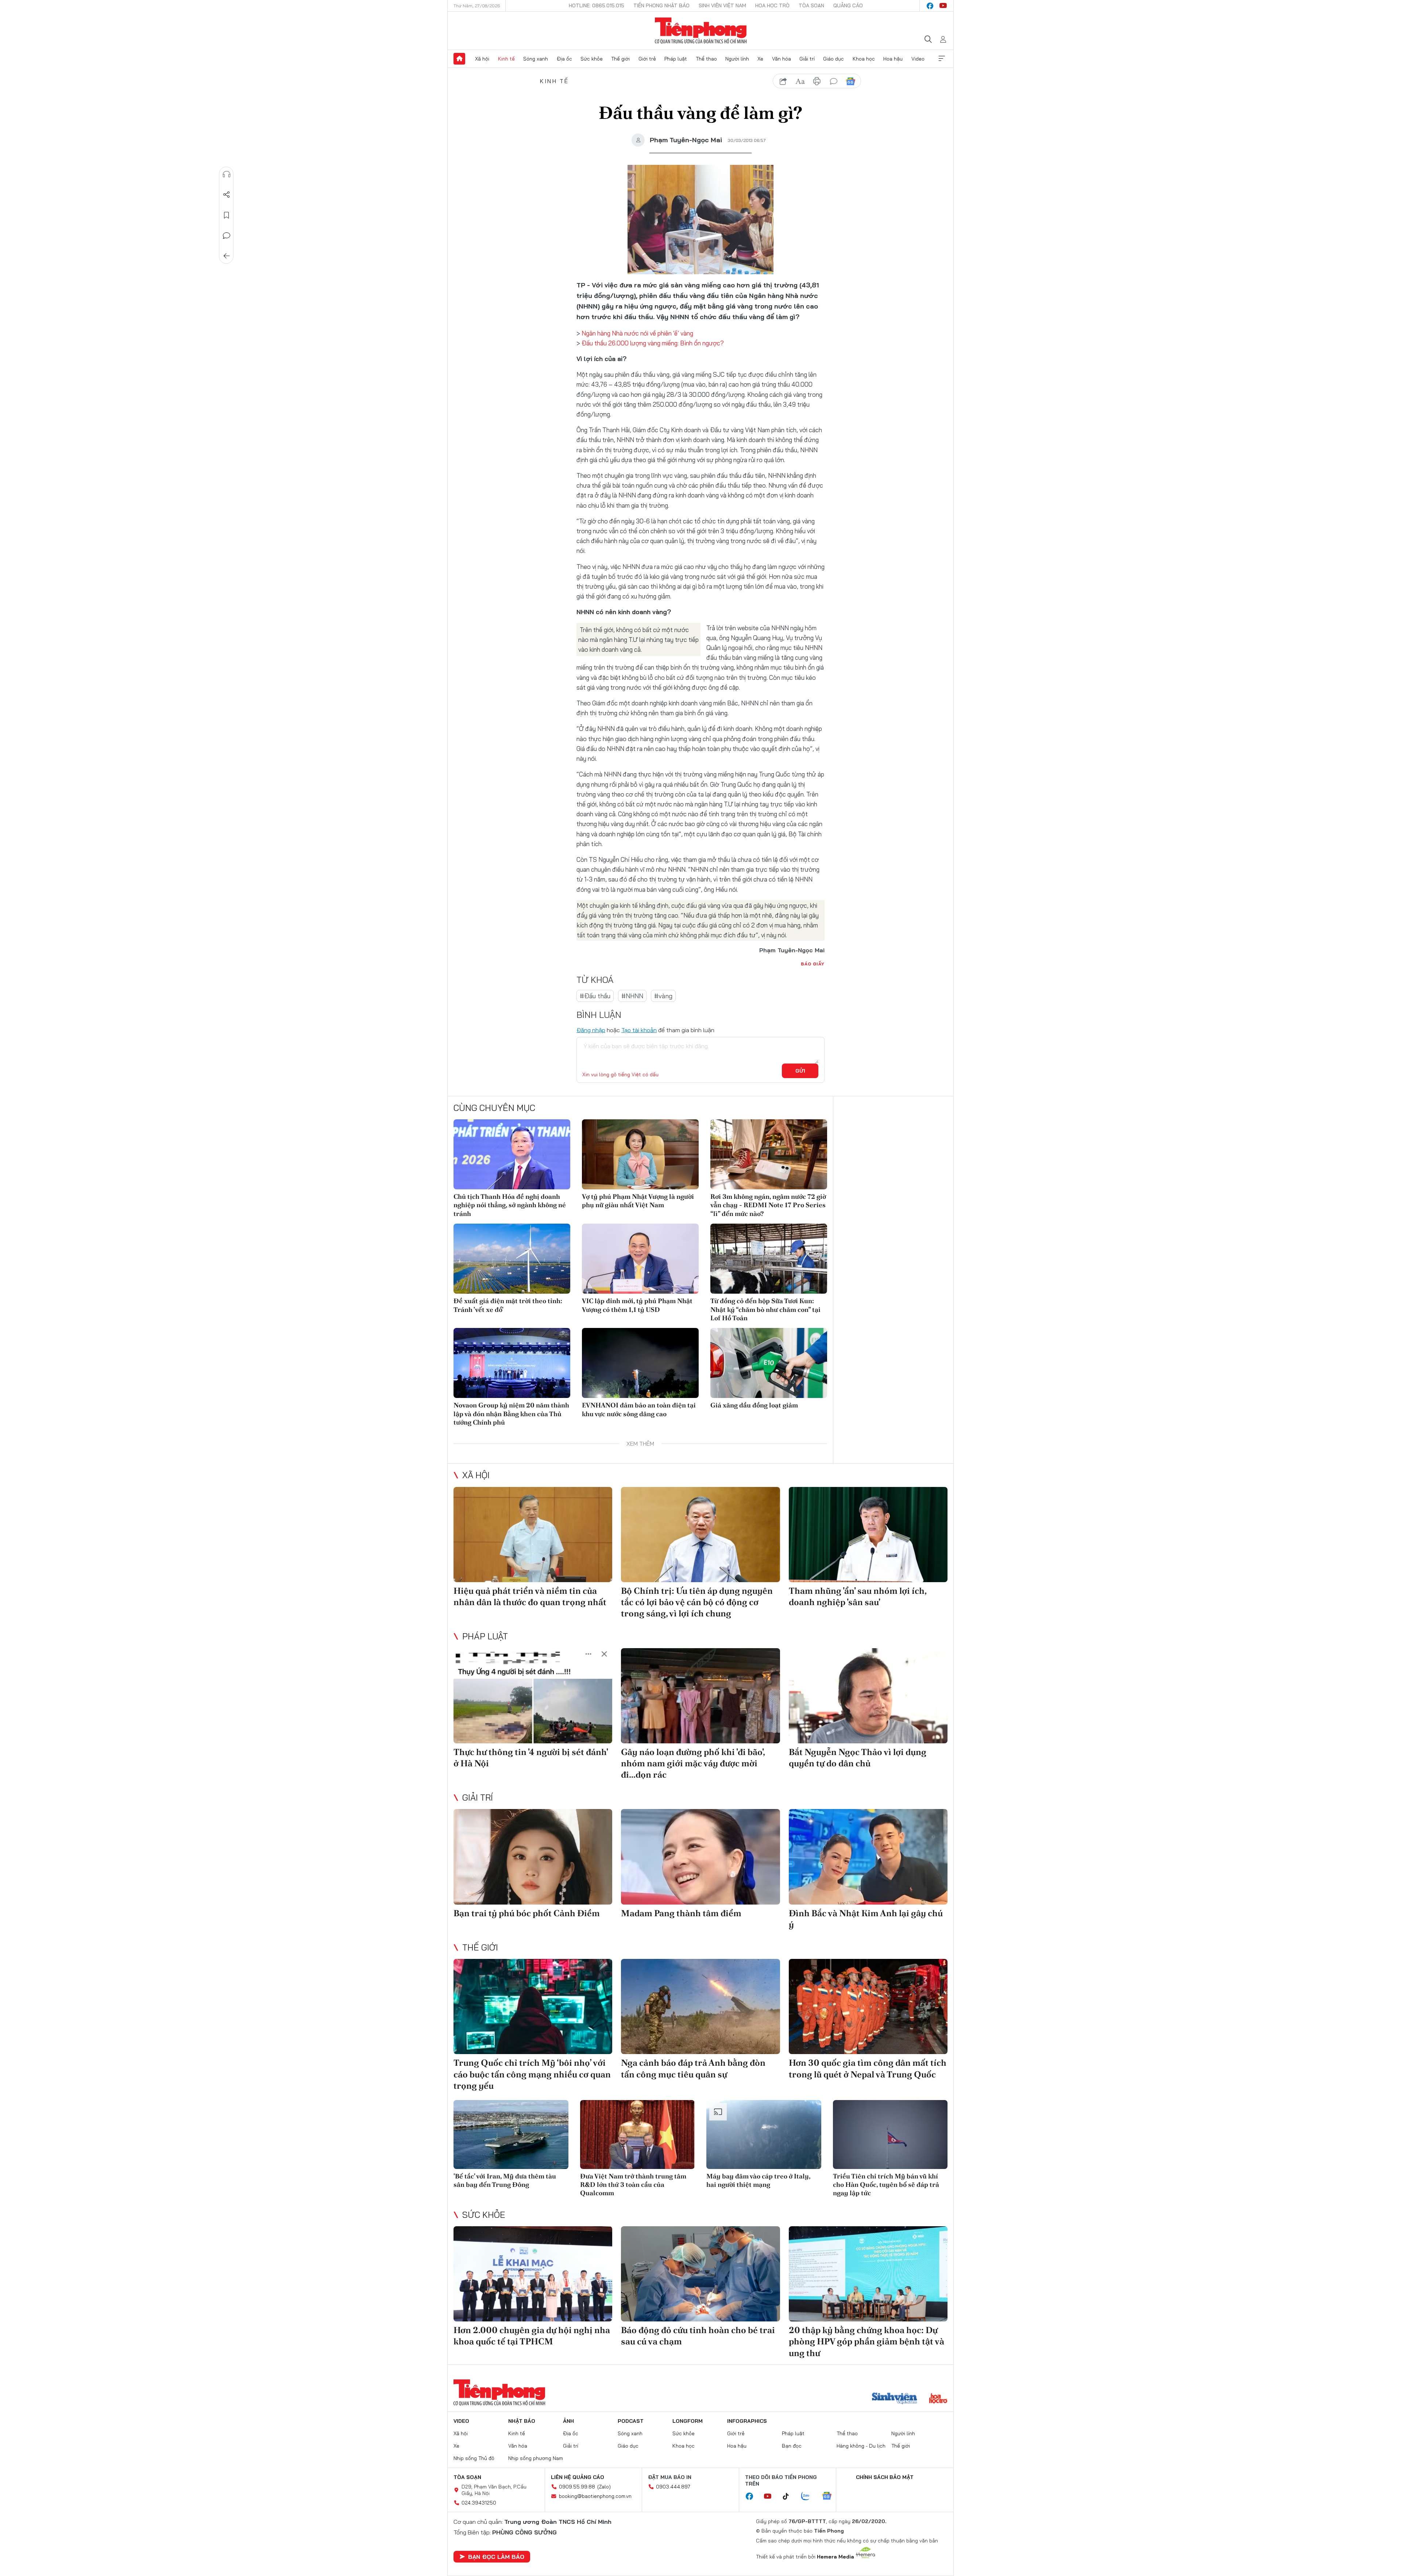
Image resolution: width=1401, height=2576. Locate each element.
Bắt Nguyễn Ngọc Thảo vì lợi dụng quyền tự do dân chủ (858, 1758)
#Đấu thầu (595, 996)
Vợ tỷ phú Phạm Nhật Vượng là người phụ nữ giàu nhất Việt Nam (638, 1201)
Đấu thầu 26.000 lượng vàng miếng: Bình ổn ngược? (653, 343)
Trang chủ (459, 59)
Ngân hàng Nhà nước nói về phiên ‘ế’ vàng (637, 333)
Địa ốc (564, 59)
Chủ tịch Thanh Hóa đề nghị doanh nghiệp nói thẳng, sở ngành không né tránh (510, 1205)
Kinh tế (506, 59)
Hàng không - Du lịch (861, 2446)
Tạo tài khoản (639, 1030)
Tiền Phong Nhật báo (661, 5)
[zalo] (809, 2496)
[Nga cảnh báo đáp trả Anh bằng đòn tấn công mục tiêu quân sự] (700, 2006)
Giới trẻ (647, 59)
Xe (760, 59)
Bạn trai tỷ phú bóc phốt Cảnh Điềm (527, 1913)
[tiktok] (790, 2496)
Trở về (227, 256)
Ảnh (568, 2421)
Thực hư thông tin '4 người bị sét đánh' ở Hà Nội (531, 1758)
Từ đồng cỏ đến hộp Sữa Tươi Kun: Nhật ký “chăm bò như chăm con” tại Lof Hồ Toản (765, 1309)
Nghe (227, 174)
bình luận (834, 81)
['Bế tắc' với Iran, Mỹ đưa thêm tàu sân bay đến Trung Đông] (511, 2135)
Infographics (747, 2421)
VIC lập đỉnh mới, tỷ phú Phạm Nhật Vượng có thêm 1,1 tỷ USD (637, 1305)
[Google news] (830, 2496)
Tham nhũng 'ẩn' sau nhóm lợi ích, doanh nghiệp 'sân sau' (858, 1596)
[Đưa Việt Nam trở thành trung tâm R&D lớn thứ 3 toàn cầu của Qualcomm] (638, 2135)
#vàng (663, 996)
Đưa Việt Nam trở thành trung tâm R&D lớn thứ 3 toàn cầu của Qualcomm (633, 2185)
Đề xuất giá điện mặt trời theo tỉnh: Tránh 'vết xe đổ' (508, 1305)
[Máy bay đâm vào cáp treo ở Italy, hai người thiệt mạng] (764, 2135)
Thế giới (620, 59)
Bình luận (227, 236)
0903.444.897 (673, 2487)
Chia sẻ (227, 195)
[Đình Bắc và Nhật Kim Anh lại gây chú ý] (868, 1857)
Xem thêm (942, 59)
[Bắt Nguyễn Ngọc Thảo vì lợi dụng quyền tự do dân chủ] (868, 1696)
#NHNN (632, 996)
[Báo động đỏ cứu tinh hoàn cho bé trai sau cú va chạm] (700, 2274)
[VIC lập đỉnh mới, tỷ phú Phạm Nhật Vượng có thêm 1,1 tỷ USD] (640, 1259)
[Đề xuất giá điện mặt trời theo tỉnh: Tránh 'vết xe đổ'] (512, 1259)
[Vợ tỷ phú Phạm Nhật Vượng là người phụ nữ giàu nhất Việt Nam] (640, 1154)
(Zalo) (604, 2487)
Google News (850, 81)
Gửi (800, 1071)
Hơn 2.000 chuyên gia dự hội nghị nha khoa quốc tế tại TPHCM (532, 2336)
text (800, 81)
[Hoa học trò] (938, 2399)
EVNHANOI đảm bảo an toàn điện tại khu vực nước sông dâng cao (639, 1409)
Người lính (737, 59)
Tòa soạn (811, 5)
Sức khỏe (592, 59)
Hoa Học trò (772, 5)
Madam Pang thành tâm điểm (681, 1913)
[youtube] (943, 6)
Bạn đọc (792, 2446)
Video (918, 59)
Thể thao (706, 59)
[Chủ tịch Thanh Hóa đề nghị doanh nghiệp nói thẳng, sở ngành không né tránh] (512, 1154)
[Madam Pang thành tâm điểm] (700, 1857)
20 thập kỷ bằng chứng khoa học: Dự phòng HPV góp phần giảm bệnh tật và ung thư (867, 2341)
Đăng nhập (591, 1030)
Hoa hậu (893, 59)
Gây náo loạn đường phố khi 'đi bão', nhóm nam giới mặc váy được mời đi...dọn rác (693, 1763)
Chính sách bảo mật (885, 2477)
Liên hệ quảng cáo (578, 2477)
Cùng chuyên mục (494, 1108)
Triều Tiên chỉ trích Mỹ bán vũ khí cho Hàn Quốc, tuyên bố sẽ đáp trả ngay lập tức (886, 2185)
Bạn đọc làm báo (496, 2557)
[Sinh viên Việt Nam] (895, 2399)
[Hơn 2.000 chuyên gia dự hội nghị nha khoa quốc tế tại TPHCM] (533, 2274)
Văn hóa (781, 59)
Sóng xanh (536, 59)
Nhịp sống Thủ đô (474, 2458)
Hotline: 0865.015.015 (597, 5)
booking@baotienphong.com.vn (595, 2496)
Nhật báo (522, 2421)
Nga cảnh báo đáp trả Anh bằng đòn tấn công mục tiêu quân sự (693, 2068)
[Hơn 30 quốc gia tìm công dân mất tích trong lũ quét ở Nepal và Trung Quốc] (868, 2006)
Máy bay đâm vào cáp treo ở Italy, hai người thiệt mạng (758, 2180)
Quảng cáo (848, 5)
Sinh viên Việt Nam (722, 5)
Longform (688, 2421)
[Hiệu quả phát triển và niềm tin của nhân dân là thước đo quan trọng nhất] (533, 1535)
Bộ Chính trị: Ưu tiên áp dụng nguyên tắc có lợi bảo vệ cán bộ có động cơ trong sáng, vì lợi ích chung (697, 1602)
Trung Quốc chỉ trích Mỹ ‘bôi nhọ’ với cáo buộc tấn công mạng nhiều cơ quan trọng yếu (532, 2074)
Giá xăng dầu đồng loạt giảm (754, 1405)
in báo (817, 81)
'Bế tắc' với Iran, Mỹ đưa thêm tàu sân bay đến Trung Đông (505, 2180)
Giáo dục (833, 59)
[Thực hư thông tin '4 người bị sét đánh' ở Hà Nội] (533, 1696)
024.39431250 (479, 2503)
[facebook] (930, 6)
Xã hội (482, 59)
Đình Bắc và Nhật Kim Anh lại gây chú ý (866, 1919)
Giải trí (807, 59)
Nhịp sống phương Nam (536, 2458)
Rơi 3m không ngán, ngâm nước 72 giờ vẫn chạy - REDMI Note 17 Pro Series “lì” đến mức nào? (768, 1205)
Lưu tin (227, 215)
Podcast (631, 2421)
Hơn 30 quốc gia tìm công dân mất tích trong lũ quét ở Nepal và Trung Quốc (868, 2068)
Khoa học (864, 59)
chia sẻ (783, 81)
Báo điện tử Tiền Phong (701, 31)
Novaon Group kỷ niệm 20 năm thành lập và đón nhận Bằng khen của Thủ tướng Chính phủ (511, 1414)
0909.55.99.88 (577, 2487)
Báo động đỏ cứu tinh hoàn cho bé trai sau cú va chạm (698, 2336)
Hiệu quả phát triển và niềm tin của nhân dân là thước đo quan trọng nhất (530, 1596)
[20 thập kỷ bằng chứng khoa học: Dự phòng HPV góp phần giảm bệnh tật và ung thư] (868, 2274)
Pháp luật (676, 59)
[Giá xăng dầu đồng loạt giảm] (769, 1363)
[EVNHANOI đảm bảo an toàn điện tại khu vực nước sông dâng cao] (640, 1363)
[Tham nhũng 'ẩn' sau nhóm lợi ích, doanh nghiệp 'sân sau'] (868, 1535)
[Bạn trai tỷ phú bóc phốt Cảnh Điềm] (533, 1857)
